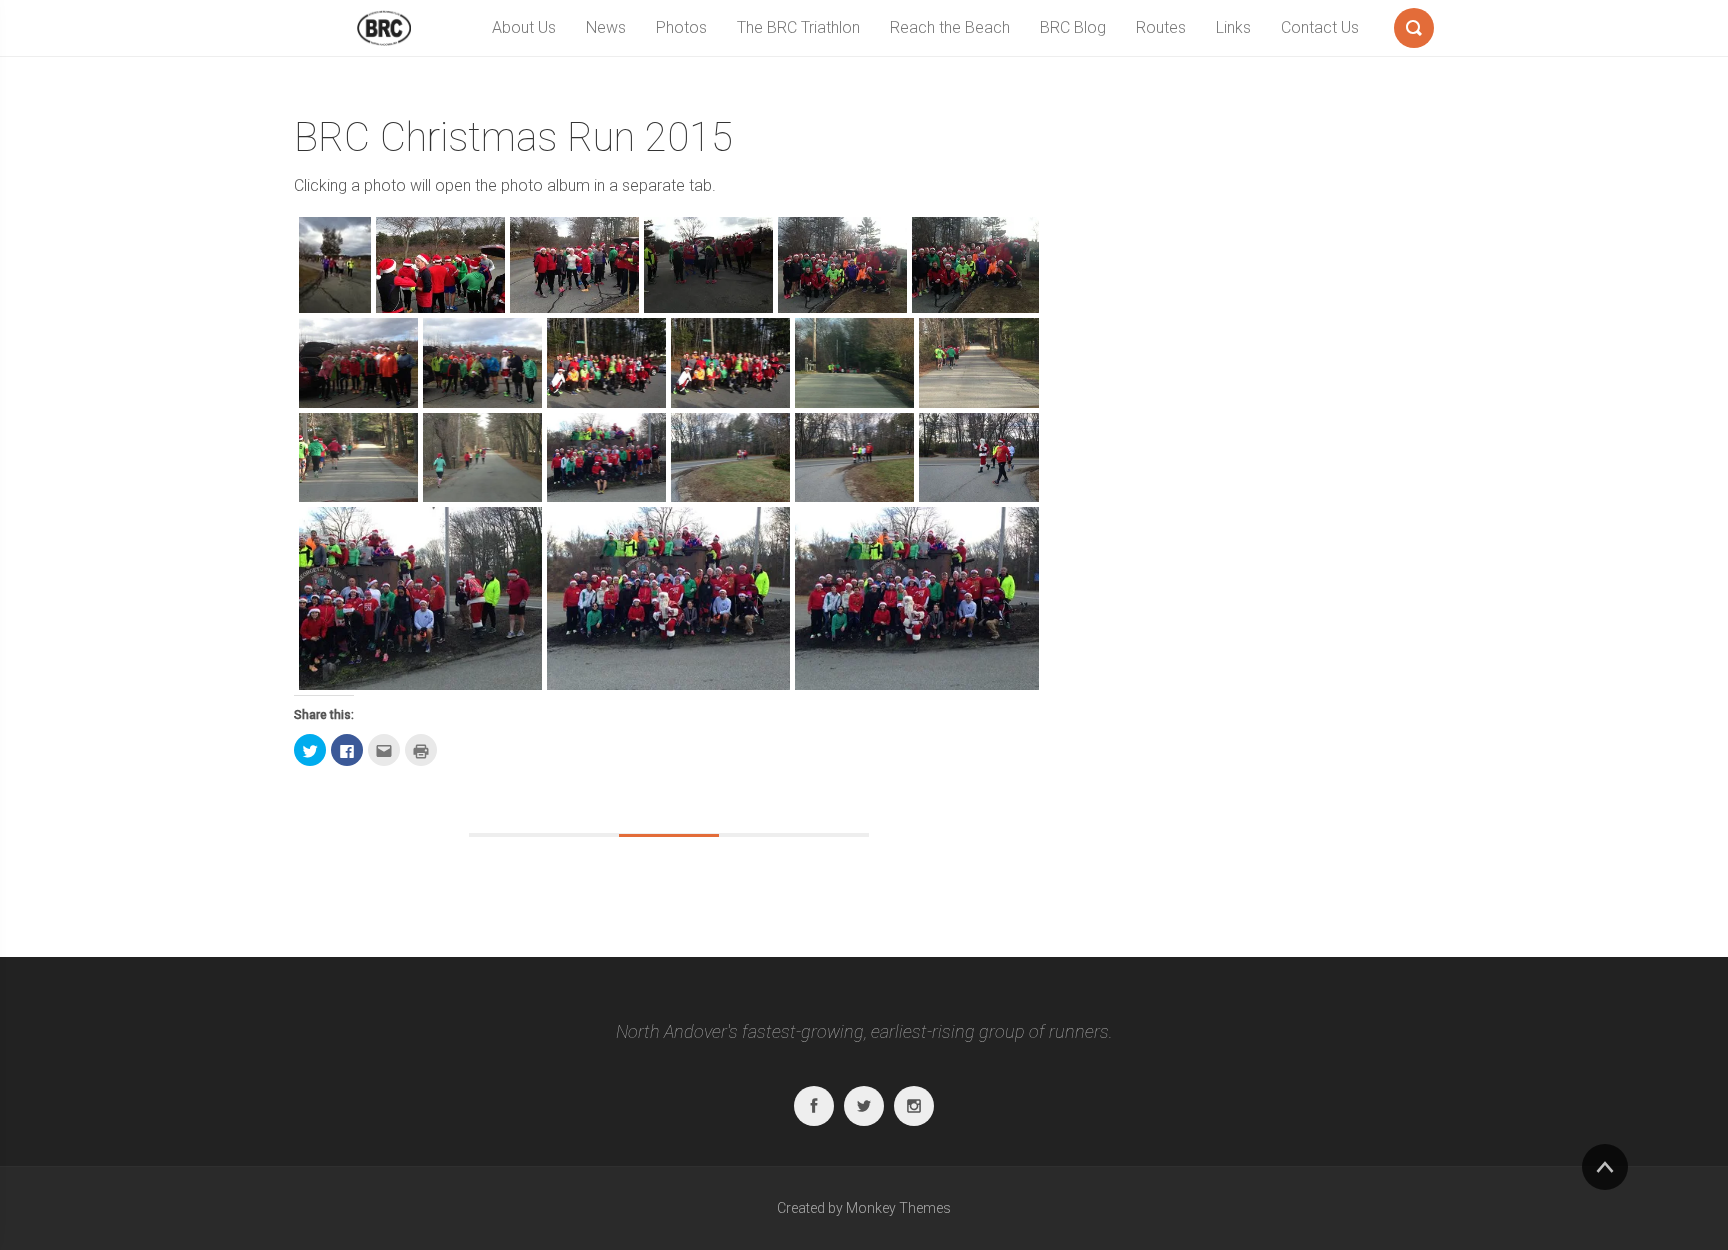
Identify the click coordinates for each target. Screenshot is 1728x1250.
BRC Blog (1073, 27)
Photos (681, 27)
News (606, 27)
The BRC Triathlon (798, 27)
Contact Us (1320, 27)
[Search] (1414, 24)
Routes (1161, 27)
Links (1233, 27)
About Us (524, 27)
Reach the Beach (950, 27)
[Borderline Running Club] (384, 28)
